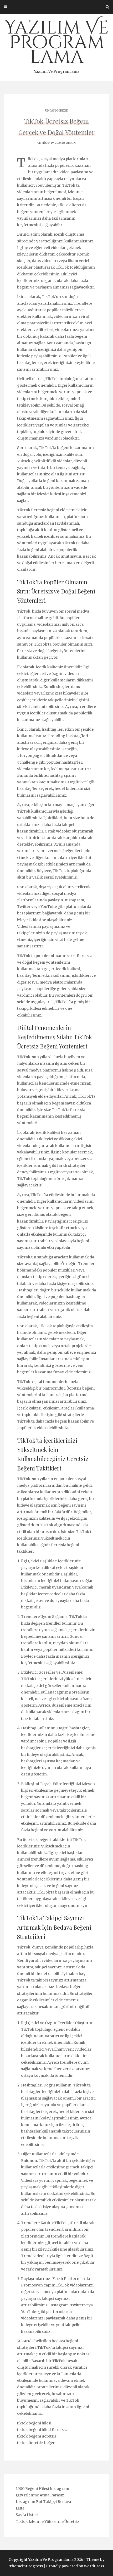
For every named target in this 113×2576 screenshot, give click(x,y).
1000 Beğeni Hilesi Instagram (42, 2489)
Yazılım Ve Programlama (57, 45)
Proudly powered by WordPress (75, 2566)
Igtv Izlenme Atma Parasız (40, 2495)
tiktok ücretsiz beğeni (37, 2443)
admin (71, 143)
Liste (20, 2508)
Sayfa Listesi (27, 2515)
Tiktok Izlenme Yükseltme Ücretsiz (48, 2522)
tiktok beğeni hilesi (34, 2423)
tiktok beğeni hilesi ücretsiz (42, 2430)
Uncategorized (57, 111)
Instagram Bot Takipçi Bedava (43, 2502)
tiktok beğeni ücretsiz (37, 2436)
